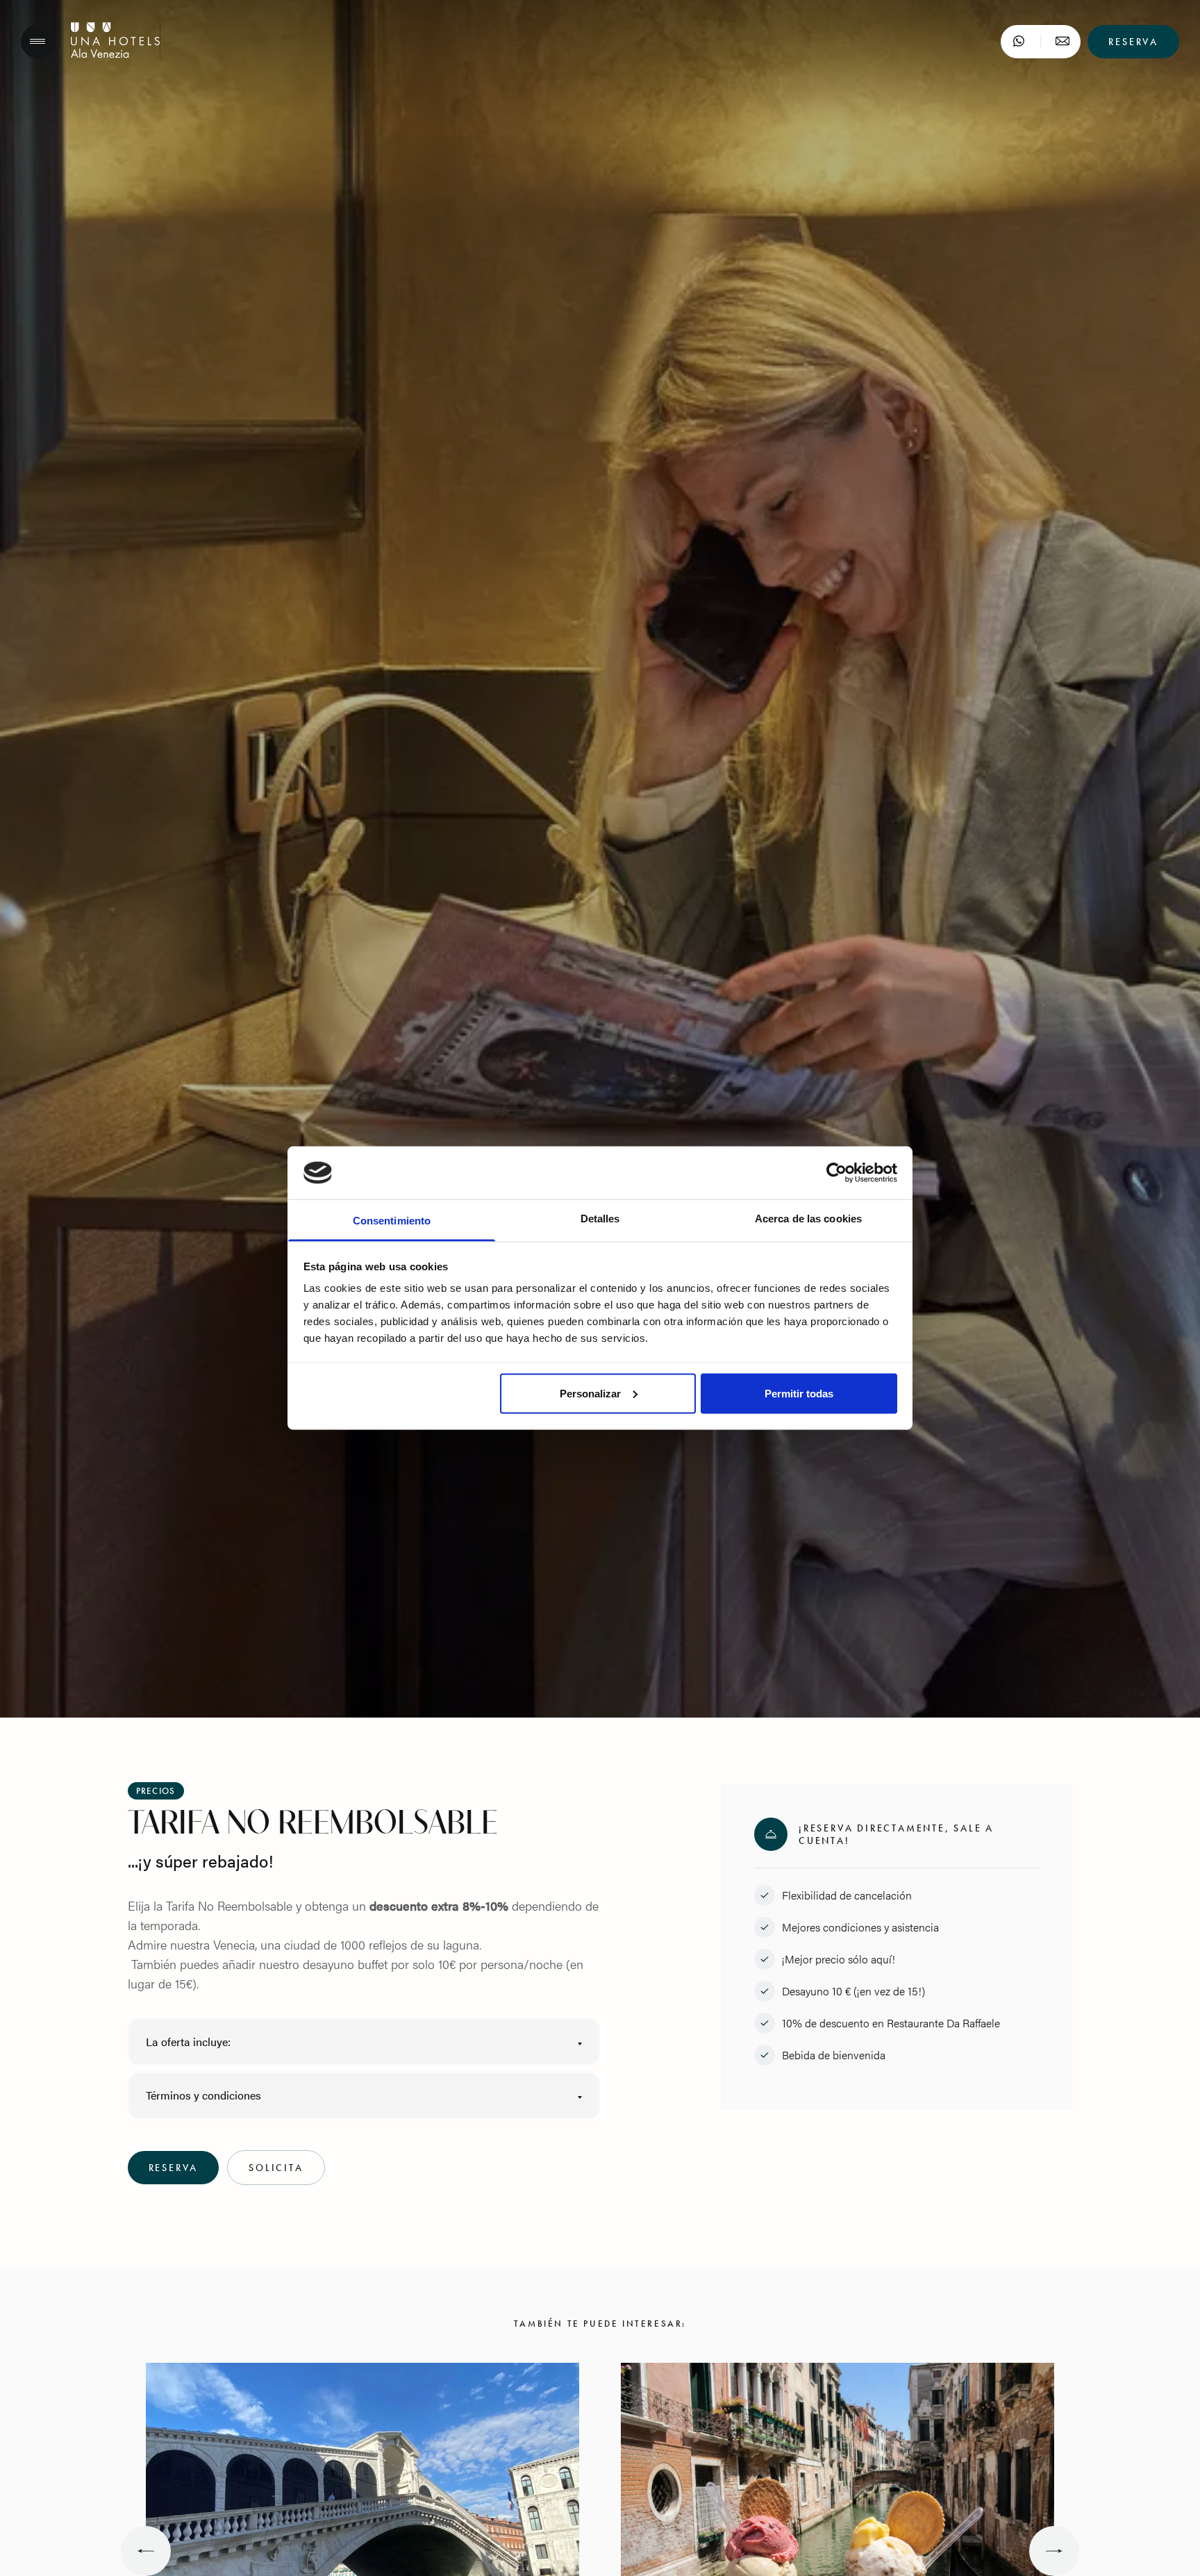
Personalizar (590, 1393)
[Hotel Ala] (115, 55)
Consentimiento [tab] (392, 1221)
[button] (364, 2042)
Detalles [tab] (600, 1219)
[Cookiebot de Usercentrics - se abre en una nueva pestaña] (836, 1173)
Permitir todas (799, 1393)
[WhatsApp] (1019, 42)
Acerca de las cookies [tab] (808, 1219)
